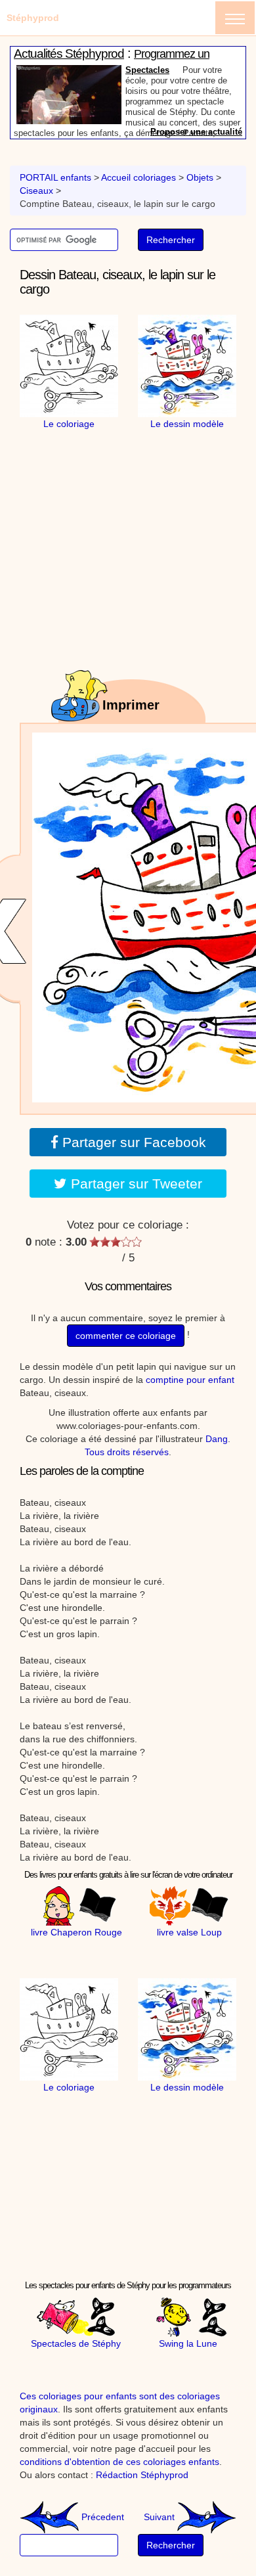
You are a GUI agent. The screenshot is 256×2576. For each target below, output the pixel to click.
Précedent (101, 2517)
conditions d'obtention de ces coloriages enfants (119, 2462)
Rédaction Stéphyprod (142, 2475)
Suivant (160, 2517)
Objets (200, 177)
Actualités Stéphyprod (69, 54)
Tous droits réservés (127, 1452)
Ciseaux (36, 191)
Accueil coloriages (139, 177)
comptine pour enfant (190, 1380)
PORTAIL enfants (55, 177)
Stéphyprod (33, 18)
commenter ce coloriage (126, 1336)
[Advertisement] (135, 512)
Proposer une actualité (196, 132)
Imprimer (131, 705)
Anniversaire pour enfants (178, 71)
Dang (217, 1439)
